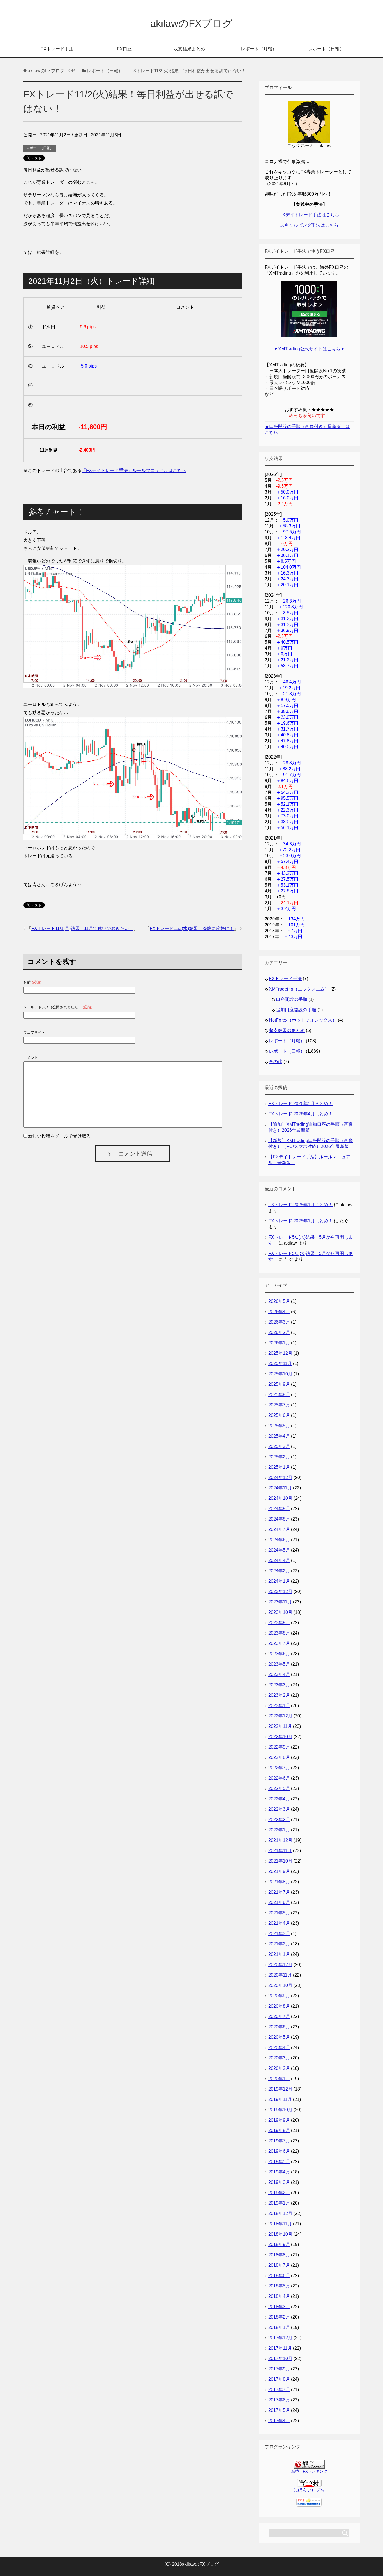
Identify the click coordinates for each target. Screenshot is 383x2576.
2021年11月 (280, 1851)
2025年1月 (279, 1467)
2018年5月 (279, 2286)
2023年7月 (279, 1643)
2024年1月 (279, 1581)
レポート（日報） (326, 49)
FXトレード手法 (57, 49)
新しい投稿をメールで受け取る (59, 1136)
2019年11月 (280, 2099)
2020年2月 (279, 2068)
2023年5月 (279, 1664)
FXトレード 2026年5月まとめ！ (301, 1104)
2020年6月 (279, 2027)
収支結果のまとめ (287, 1030)
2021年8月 (279, 1882)
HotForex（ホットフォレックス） (303, 1020)
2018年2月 (279, 2317)
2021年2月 (279, 1944)
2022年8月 (279, 1757)
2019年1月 (279, 2203)
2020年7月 (279, 2016)
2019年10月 (280, 2110)
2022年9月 (279, 1747)
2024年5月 (279, 1550)
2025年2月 (279, 1457)
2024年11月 (280, 1488)
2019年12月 (280, 2089)
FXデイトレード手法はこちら (309, 215)
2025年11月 (280, 1363)
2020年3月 (279, 2058)
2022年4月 (279, 1799)
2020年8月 (279, 2006)
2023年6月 (279, 1654)
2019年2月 (279, 2193)
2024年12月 (280, 1478)
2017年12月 (280, 2338)
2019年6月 (279, 2151)
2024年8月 (279, 1519)
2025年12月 (280, 1353)
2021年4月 (279, 1923)
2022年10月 (280, 1737)
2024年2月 (279, 1571)
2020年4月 (279, 2048)
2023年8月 (279, 1633)
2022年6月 (279, 1778)
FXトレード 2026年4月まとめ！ (301, 1114)
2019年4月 (279, 2172)
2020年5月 (279, 2037)
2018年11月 (280, 2224)
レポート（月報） (259, 49)
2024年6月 (279, 1540)
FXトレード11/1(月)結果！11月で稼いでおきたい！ (82, 928)
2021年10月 (280, 1861)
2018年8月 (279, 2255)
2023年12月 (280, 1592)
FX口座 (124, 49)
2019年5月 (279, 2162)
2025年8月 (279, 1395)
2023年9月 (279, 1623)
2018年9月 (279, 2244)
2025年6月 (279, 1415)
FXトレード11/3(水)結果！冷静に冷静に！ (192, 928)
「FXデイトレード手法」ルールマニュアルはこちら (134, 470)
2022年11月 (280, 1726)
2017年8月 (279, 2379)
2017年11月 (280, 2348)
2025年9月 (279, 1384)
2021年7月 (279, 1892)
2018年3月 (279, 2307)
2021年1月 (279, 1954)
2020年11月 (280, 1975)
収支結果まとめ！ (191, 49)
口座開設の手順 (292, 999)
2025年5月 (279, 1426)
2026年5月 (279, 1301)
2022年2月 (279, 1820)
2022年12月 (280, 1716)
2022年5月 (279, 1788)
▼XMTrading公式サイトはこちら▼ (309, 349)
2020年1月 (279, 2079)
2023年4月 (279, 1674)
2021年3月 (279, 1934)
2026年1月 (279, 1343)
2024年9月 (279, 1509)
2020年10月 (280, 1985)
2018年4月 (279, 2296)
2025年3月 (279, 1446)
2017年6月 (279, 2400)
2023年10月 (280, 1612)
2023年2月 (279, 1695)
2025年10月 (280, 1374)
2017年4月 (279, 2421)
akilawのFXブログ (191, 23)
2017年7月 (279, 2390)
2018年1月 (279, 2327)
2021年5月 (279, 1913)
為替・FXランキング (309, 2471)
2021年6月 (279, 1902)
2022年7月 (279, 1768)
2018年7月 (279, 2265)
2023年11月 (280, 1602)
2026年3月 (279, 1322)
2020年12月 (280, 1965)
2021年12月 (280, 1840)
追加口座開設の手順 (296, 1010)
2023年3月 (279, 1685)
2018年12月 (280, 2213)
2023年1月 (279, 1706)
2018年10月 (280, 2234)
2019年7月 (279, 2141)
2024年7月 (279, 1529)
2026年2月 (279, 1332)
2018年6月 (279, 2276)
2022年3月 (279, 1809)
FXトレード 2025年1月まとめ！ (301, 1205)
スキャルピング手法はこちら (309, 225)
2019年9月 (279, 2120)
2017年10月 (280, 2358)
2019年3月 (279, 2182)
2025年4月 (279, 1436)
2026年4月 (279, 1312)
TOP (51, 71)
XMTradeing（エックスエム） (299, 989)
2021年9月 (279, 1871)
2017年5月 (279, 2410)
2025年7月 (279, 1405)
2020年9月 (279, 1996)
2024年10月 (280, 1498)
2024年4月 (279, 1560)
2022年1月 (279, 1830)
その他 (276, 1062)
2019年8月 (279, 2130)
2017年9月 (279, 2369)
